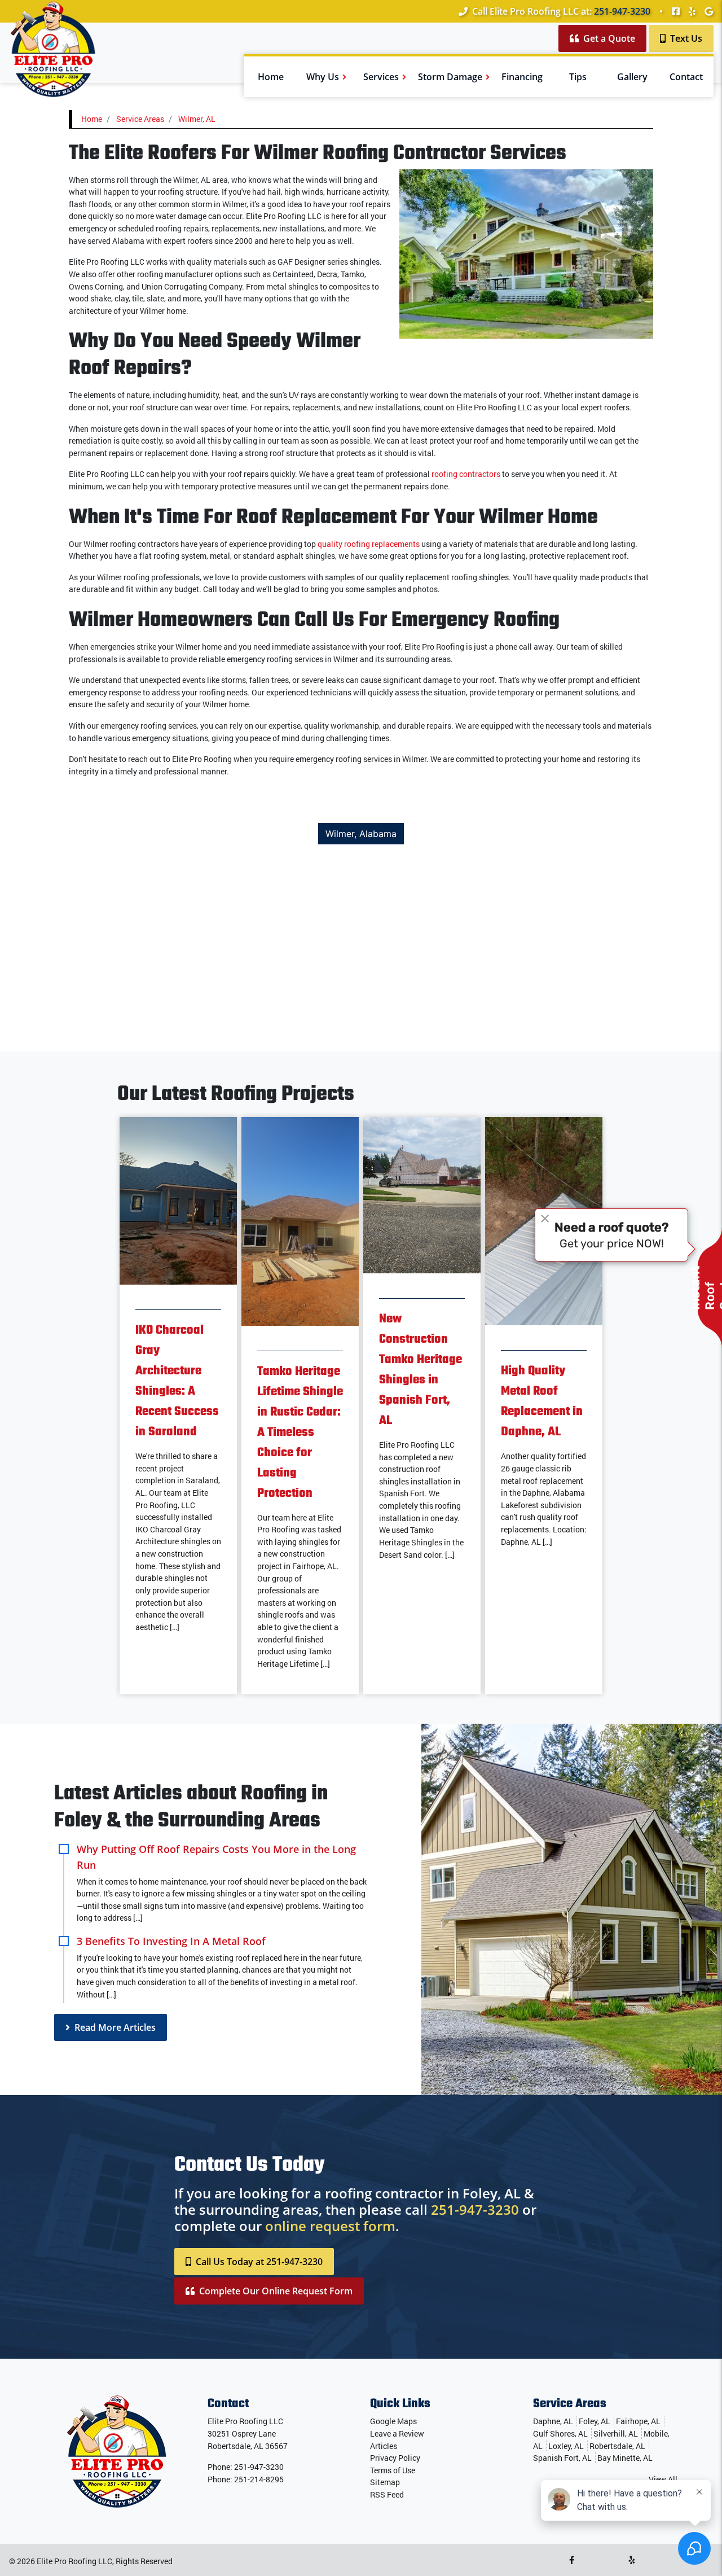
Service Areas (140, 119)
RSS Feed (387, 2494)
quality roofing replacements (369, 544)
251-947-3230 (622, 11)
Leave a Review (397, 2433)
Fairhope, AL (638, 2421)
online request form (330, 2226)
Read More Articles (114, 2027)
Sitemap (385, 2482)
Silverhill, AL (616, 2433)
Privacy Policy (395, 2458)
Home (92, 119)
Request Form (276, 2291)
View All (663, 2479)
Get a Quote (608, 38)
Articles (384, 2446)
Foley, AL (595, 2421)
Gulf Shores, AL (560, 2433)
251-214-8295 (259, 2479)
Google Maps (393, 2421)
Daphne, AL (553, 2421)
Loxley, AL (566, 2446)
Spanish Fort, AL (562, 2458)
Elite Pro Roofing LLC (74, 2561)
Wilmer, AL (197, 119)
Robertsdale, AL (617, 2446)
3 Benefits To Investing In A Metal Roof (171, 1941)
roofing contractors (466, 474)
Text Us (685, 38)
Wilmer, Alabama (361, 834)
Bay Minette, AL (625, 2458)
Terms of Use (393, 2470)
